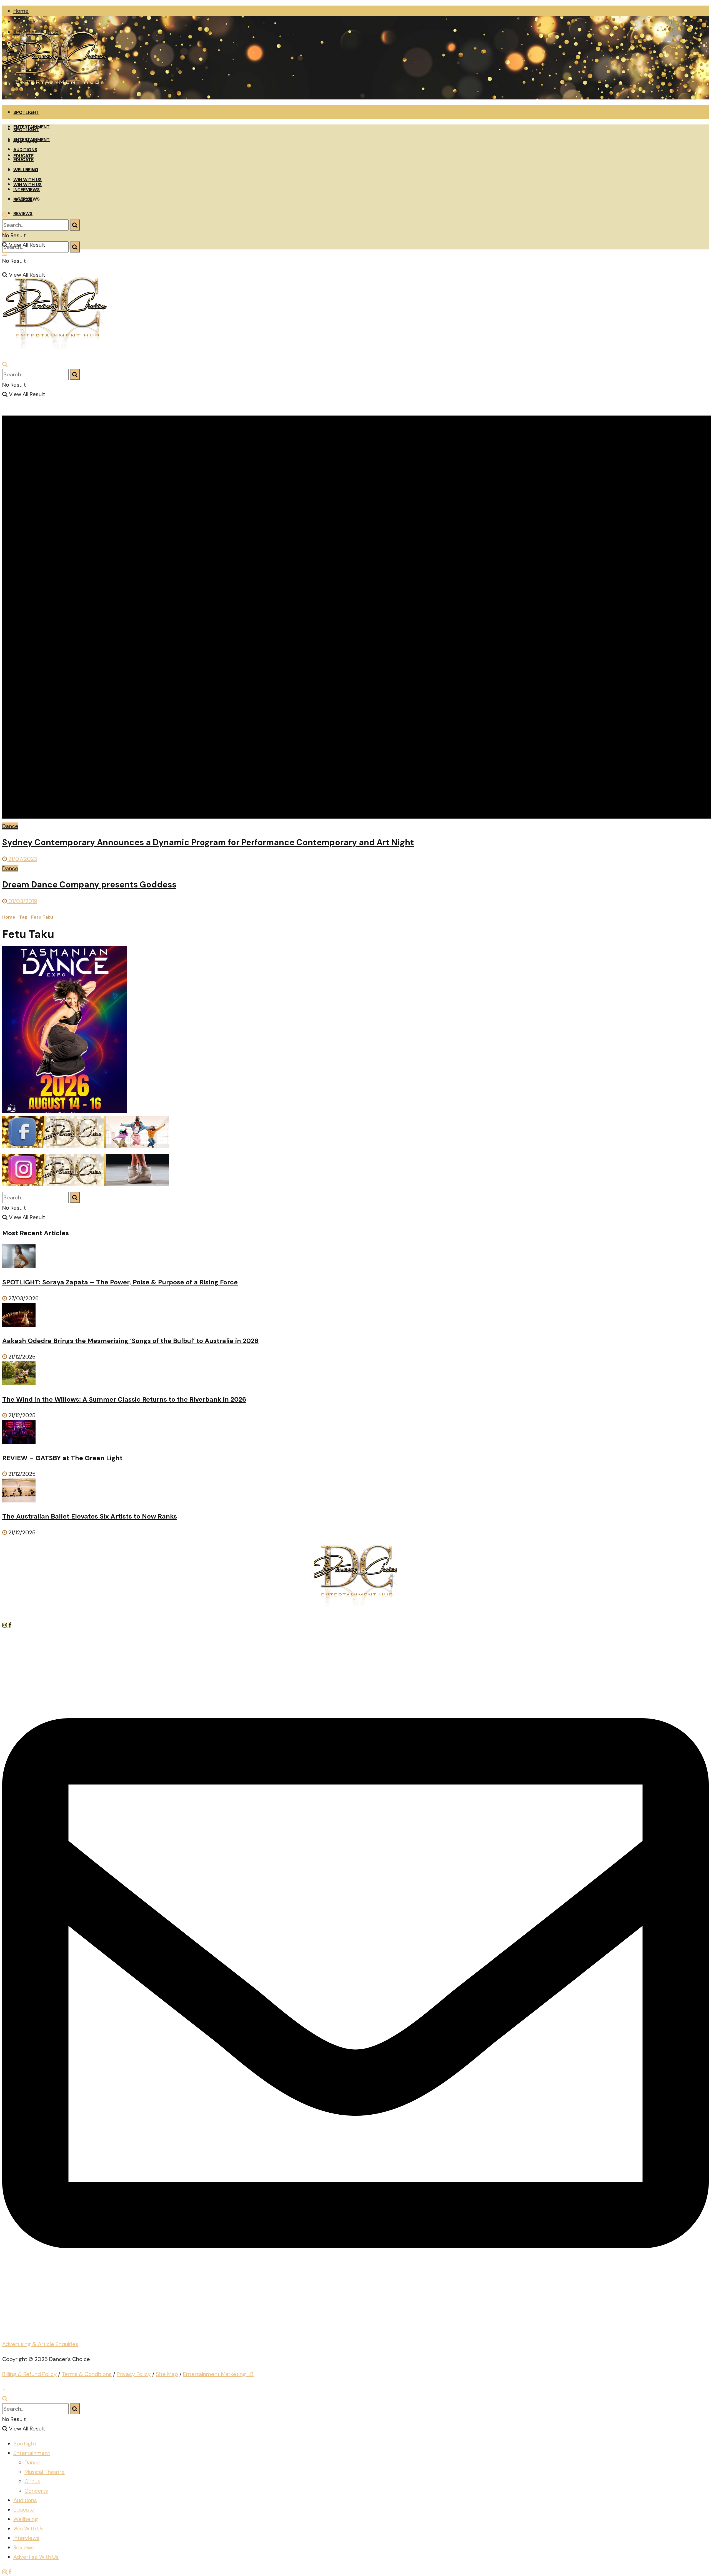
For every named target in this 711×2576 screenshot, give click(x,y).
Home (21, 11)
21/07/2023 (22, 859)
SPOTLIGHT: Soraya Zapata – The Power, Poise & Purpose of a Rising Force (120, 1282)
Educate (24, 2510)
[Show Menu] (5, 254)
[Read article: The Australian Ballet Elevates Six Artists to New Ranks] (355, 1492)
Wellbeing (26, 2519)
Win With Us (28, 2529)
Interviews (26, 2538)
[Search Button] (75, 247)
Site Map (167, 2374)
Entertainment (32, 2453)
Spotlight (25, 2444)
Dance (10, 826)
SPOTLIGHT (26, 112)
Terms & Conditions (87, 2374)
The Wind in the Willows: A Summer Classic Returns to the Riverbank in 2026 (124, 1399)
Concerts (36, 2491)
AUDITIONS (25, 150)
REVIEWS (23, 213)
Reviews (24, 2547)
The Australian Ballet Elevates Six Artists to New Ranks (90, 1516)
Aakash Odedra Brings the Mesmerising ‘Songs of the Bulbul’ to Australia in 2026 (130, 1341)
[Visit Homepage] (55, 97)
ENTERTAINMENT (32, 140)
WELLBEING (26, 170)
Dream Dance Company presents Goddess (89, 885)
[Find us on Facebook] (10, 1625)
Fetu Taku (42, 917)
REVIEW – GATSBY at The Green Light (62, 1458)
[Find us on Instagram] (5, 1625)
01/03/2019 (22, 901)
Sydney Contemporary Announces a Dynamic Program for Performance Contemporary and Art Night (208, 842)
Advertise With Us (36, 2557)
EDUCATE (23, 160)
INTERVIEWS (27, 190)
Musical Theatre (45, 2472)
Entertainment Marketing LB (218, 2374)
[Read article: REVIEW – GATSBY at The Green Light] (355, 1433)
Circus (32, 2481)
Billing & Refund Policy (29, 2374)
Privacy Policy (134, 2374)
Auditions (25, 2500)
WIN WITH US (27, 180)
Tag (23, 917)
